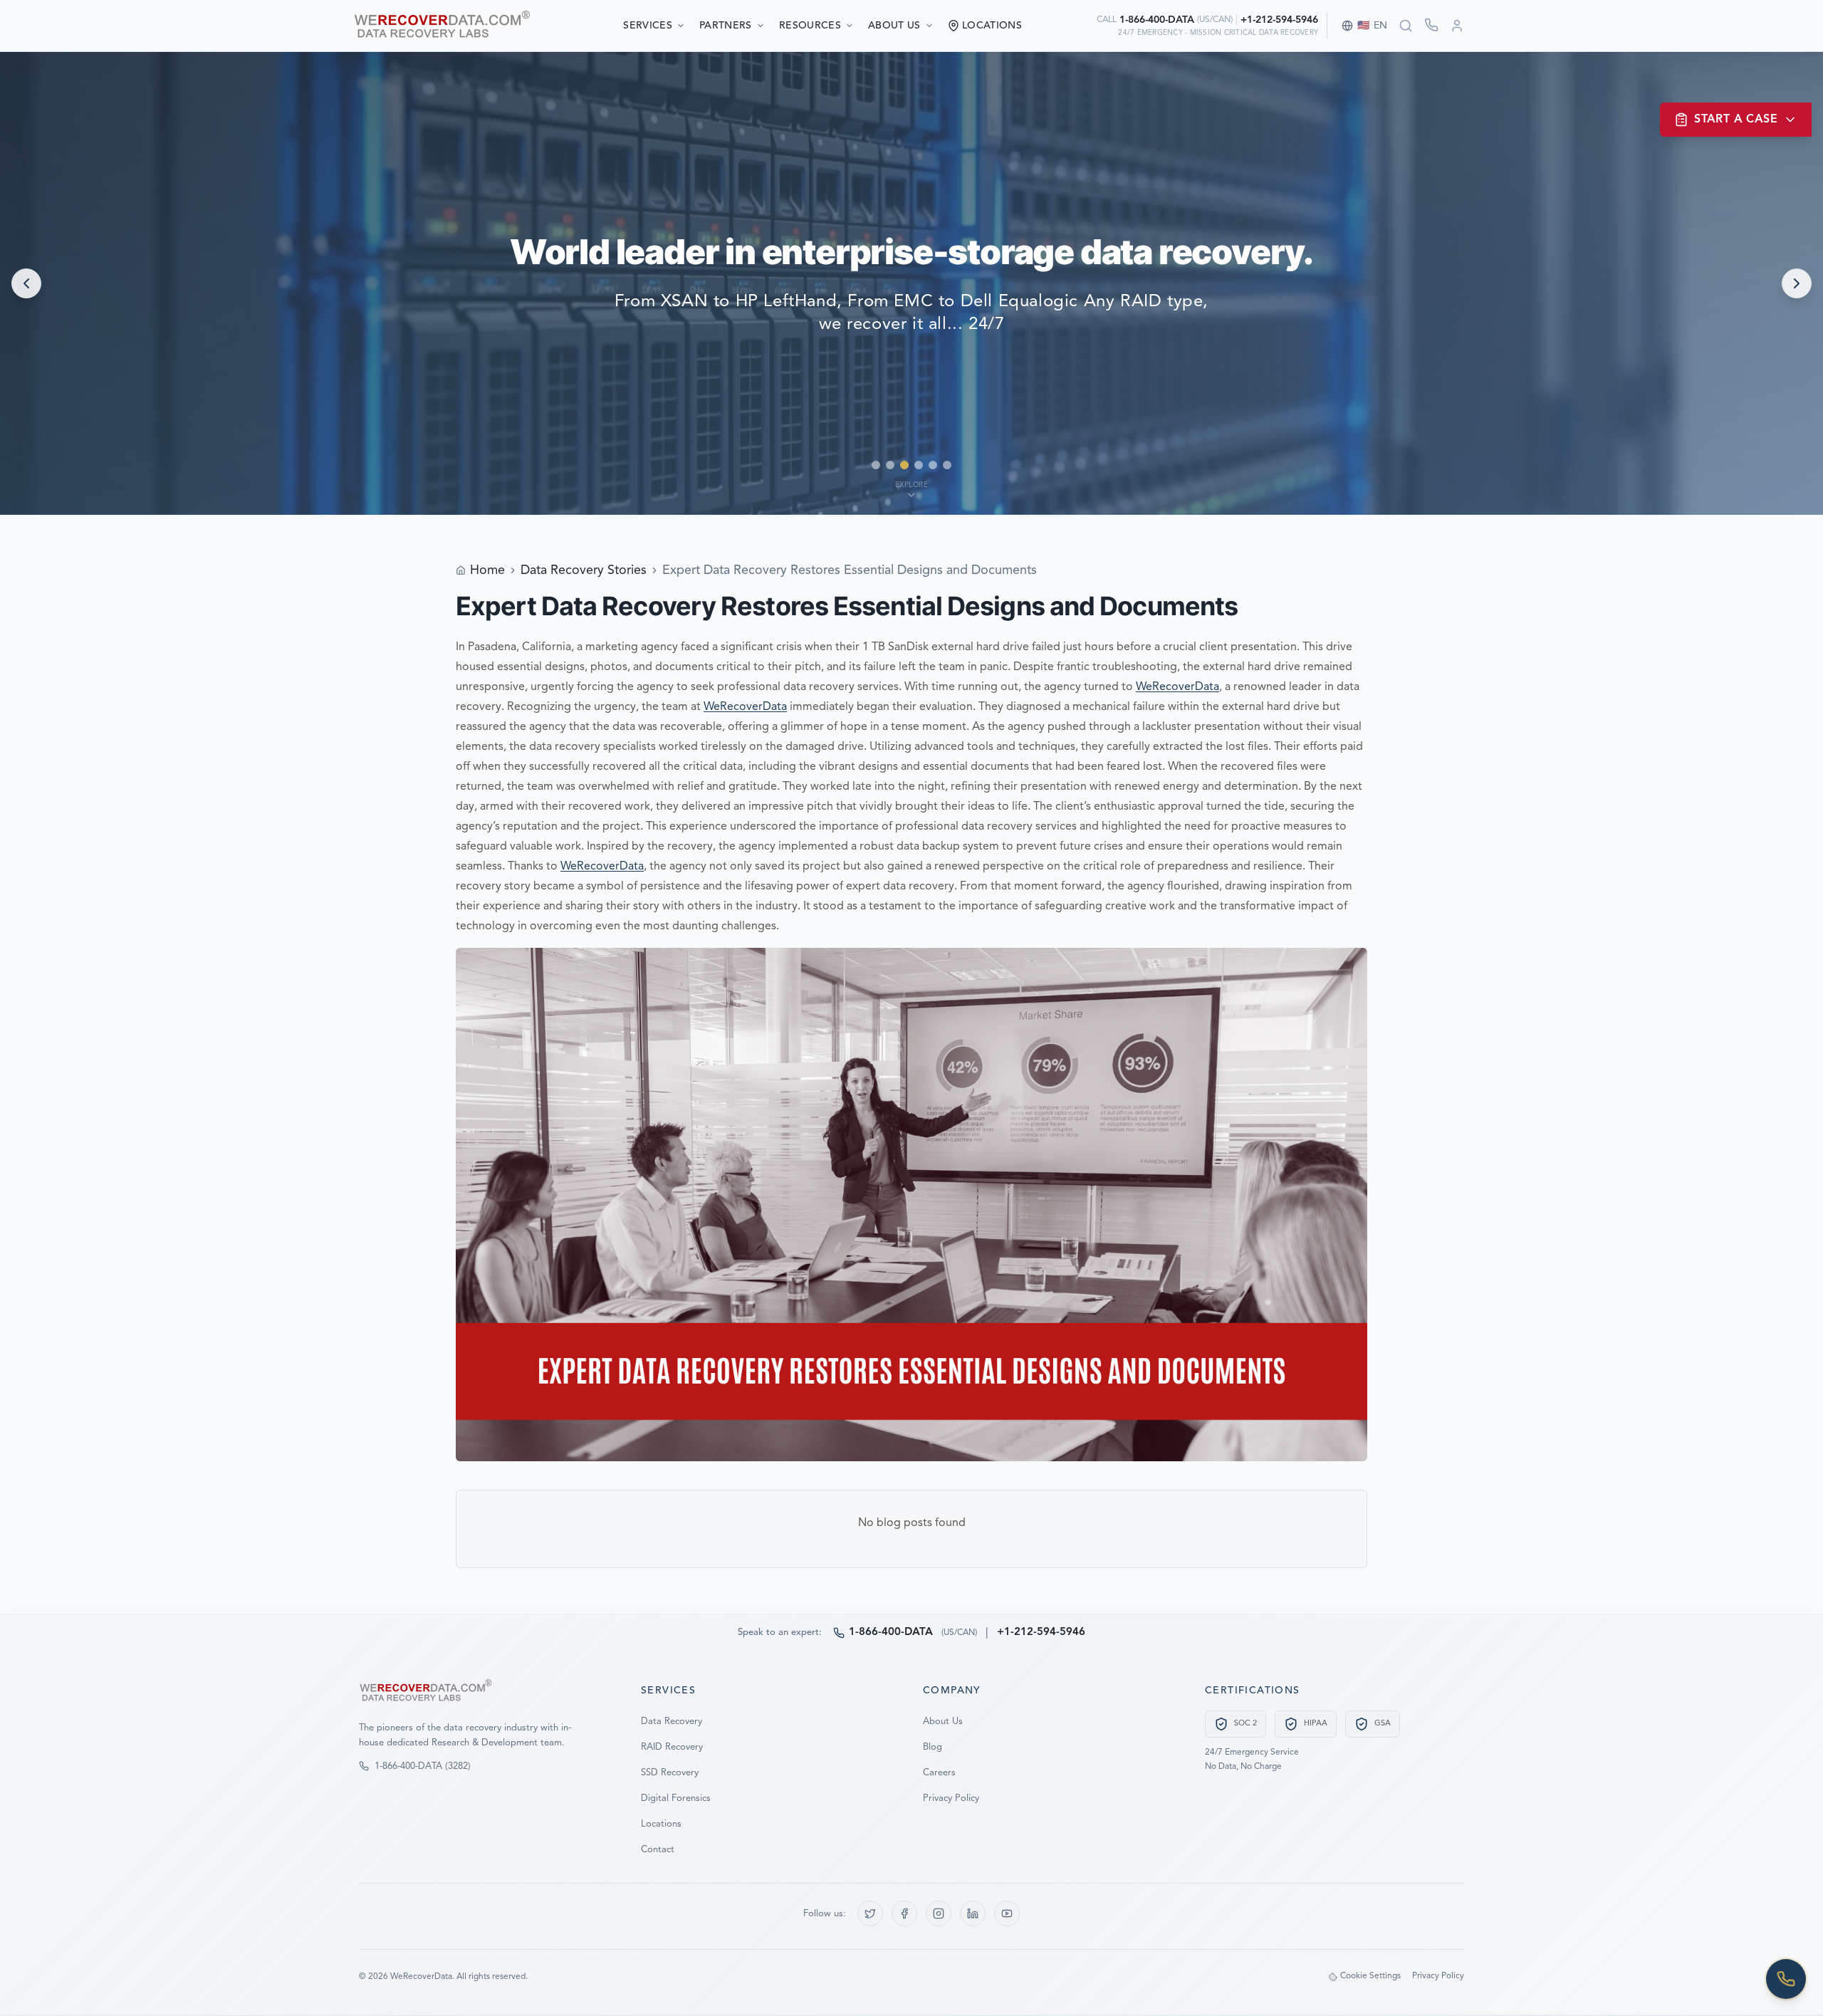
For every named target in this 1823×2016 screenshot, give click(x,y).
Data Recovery (672, 1722)
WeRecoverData (1177, 687)
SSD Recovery (670, 1773)
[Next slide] (1797, 283)
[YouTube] (1007, 1913)
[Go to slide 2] (890, 465)
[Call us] (1786, 1979)
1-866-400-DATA (1157, 20)
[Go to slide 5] (933, 465)
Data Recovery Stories (584, 570)
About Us (894, 26)
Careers (939, 1773)
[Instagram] (939, 1913)
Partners (726, 26)
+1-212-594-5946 (1279, 20)
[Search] (1406, 26)
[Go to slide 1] (876, 465)
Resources (810, 26)
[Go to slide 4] (919, 465)
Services (648, 26)
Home (487, 570)
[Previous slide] (26, 283)
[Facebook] (904, 1913)
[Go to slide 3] (904, 465)
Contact (658, 1850)
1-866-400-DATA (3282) (423, 1766)
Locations (661, 1824)
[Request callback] (1431, 25)
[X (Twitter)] (870, 1913)
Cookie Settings (1370, 1976)
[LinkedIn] (973, 1913)
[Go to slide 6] (947, 465)
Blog (933, 1747)
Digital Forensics (676, 1798)
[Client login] (1457, 26)
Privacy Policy (951, 1798)
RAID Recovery (672, 1747)
